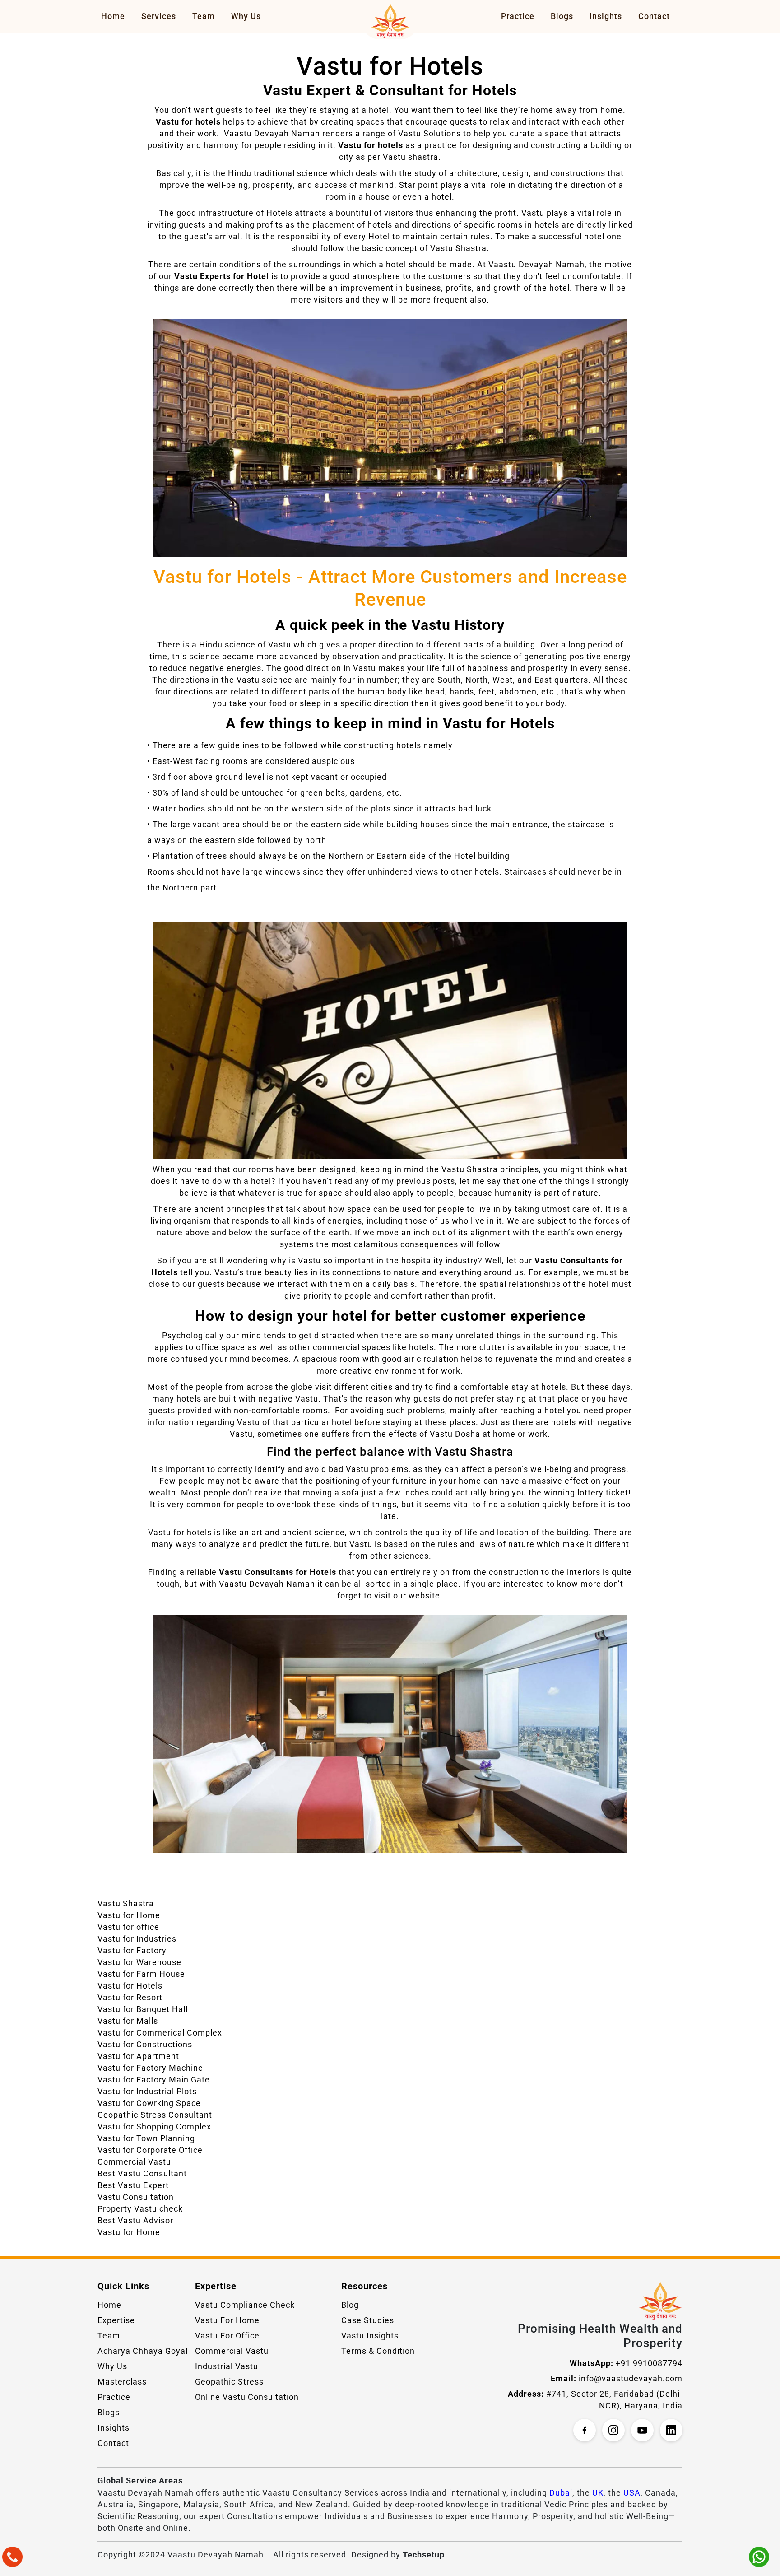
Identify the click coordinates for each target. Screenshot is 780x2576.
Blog (350, 2305)
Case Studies (368, 2320)
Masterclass (122, 2382)
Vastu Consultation (136, 2197)
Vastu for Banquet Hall (143, 2009)
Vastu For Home (227, 2320)
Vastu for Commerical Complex (160, 2033)
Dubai (561, 2493)
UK (598, 2493)
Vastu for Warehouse (139, 1962)
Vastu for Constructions (145, 2044)
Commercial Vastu (134, 2162)
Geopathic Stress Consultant (155, 2115)
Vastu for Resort (130, 1997)
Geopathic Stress (229, 2382)
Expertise (116, 2320)
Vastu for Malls (128, 2021)
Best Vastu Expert (133, 2185)
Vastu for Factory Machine (150, 2068)
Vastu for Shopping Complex (154, 2126)
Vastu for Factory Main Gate (154, 2080)
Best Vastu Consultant (142, 2173)
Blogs (562, 16)
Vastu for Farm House (141, 1974)
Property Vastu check (140, 2209)
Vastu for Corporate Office (150, 2150)
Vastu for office (128, 1927)
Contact (654, 16)
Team (204, 16)
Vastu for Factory (132, 1950)
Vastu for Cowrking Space (149, 2103)
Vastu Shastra (126, 1903)
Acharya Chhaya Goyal (143, 2351)
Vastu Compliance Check (245, 2305)
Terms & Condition (378, 2351)
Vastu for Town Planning (146, 2138)
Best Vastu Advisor (135, 2220)
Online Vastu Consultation (247, 2397)
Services (159, 16)
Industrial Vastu (227, 2366)
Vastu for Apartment (138, 2056)
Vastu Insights (370, 2336)
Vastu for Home (129, 1915)
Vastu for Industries (137, 1939)
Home (113, 16)
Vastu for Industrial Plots (147, 2091)
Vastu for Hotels (130, 1986)
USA (632, 2493)
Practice (518, 16)
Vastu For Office (227, 2336)
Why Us (246, 16)
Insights (606, 16)
